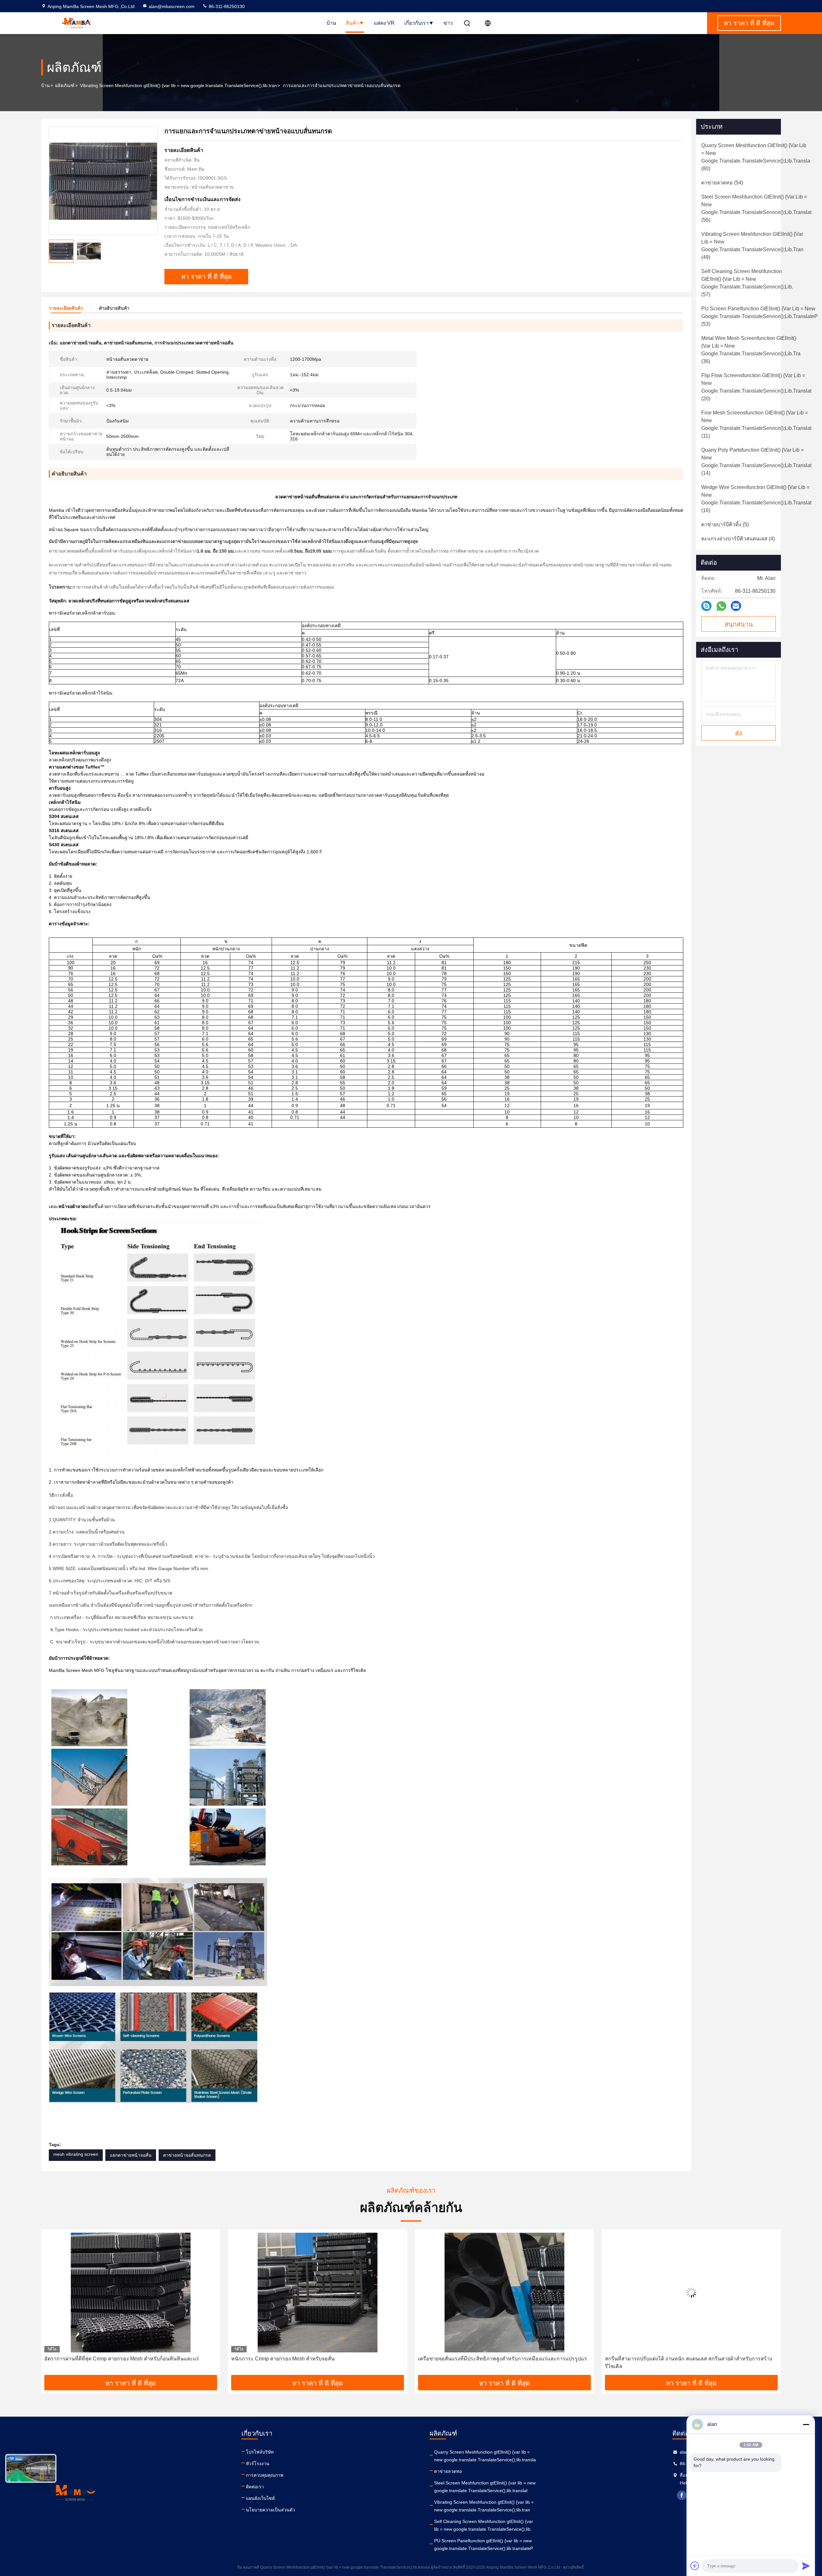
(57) (747, 283)
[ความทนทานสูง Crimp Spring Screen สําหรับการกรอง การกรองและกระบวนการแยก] (504, 2292)
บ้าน (331, 23)
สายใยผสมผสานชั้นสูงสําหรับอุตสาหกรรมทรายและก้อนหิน (671, 2359)
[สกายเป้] (706, 606)
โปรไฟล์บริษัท (260, 2452)
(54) (722, 183)
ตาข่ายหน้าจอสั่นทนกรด (187, 2155)
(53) (760, 316)
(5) (725, 524)
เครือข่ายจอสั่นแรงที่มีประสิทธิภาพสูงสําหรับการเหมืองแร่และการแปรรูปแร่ (129, 2359)
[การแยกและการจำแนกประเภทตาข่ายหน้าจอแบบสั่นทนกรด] (103, 181)
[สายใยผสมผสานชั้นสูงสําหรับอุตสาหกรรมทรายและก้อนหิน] (691, 2292)
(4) (738, 539)
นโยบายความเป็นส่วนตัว (271, 2510)
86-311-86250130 (226, 6)
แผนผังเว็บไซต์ (260, 2498)
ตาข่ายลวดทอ (448, 2471)
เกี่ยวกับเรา (416, 23)
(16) (756, 499)
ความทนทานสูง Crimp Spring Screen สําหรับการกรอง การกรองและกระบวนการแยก (495, 2363)
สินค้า (352, 23)
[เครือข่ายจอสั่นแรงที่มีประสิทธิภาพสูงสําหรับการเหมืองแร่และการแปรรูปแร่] (131, 2292)
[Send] (806, 2566)
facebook (682, 2495)
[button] (53, 2305)
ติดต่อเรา (255, 2487)
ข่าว (448, 23)
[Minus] (806, 2424)
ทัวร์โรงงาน (258, 2464)
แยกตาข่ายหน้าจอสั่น (131, 2155)
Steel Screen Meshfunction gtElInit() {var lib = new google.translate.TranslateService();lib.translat (485, 2487)
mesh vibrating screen (76, 2154)
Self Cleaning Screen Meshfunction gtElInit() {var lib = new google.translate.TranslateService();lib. (484, 2525)
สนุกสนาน (739, 624)
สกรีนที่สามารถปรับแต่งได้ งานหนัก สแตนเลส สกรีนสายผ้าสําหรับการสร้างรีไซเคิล (315, 2363)
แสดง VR (384, 23)
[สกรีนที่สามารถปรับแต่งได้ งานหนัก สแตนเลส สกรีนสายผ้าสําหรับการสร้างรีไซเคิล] (318, 2292)
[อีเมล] (736, 606)
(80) (756, 157)
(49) (752, 246)
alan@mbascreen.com (172, 6)
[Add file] (695, 2566)
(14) (756, 462)
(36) (751, 350)
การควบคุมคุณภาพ (265, 2475)
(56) (756, 208)
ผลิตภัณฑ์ (65, 85)
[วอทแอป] (721, 606)
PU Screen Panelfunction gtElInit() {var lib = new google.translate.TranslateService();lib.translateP (484, 2545)
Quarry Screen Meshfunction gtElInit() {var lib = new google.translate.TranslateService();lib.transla (485, 2456)
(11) (756, 424)
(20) (756, 387)
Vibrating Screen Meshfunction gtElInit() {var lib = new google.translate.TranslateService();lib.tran (178, 85)
